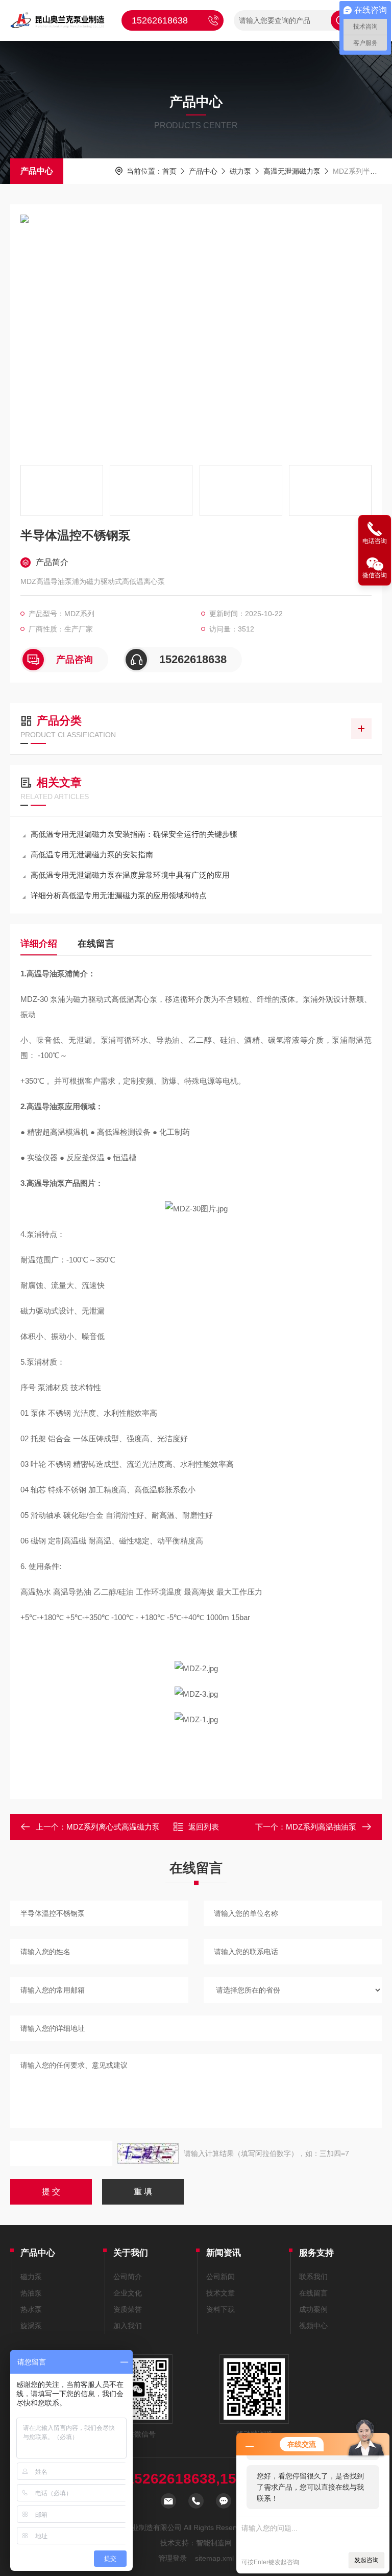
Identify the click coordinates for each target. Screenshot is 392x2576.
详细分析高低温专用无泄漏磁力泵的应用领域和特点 (119, 895)
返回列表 (204, 1827)
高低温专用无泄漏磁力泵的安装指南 (92, 854)
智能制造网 (214, 2543)
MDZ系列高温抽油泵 (321, 1827)
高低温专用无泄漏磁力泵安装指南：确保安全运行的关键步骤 (134, 834)
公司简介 (128, 2277)
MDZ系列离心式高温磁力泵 (113, 1827)
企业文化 (128, 2293)
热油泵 (31, 2293)
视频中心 (313, 2326)
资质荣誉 (128, 2309)
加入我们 (128, 2326)
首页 (169, 171)
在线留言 (96, 944)
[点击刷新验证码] (148, 2153)
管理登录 (173, 2558)
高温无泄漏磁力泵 (292, 171)
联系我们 (313, 2277)
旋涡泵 (31, 2326)
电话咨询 (375, 541)
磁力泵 (240, 171)
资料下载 (220, 2309)
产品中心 (37, 171)
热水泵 (31, 2309)
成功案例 (313, 2309)
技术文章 (220, 2293)
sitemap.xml (214, 2558)
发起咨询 (366, 2560)
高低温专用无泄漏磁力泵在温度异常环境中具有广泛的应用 (130, 875)
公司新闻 (220, 2277)
